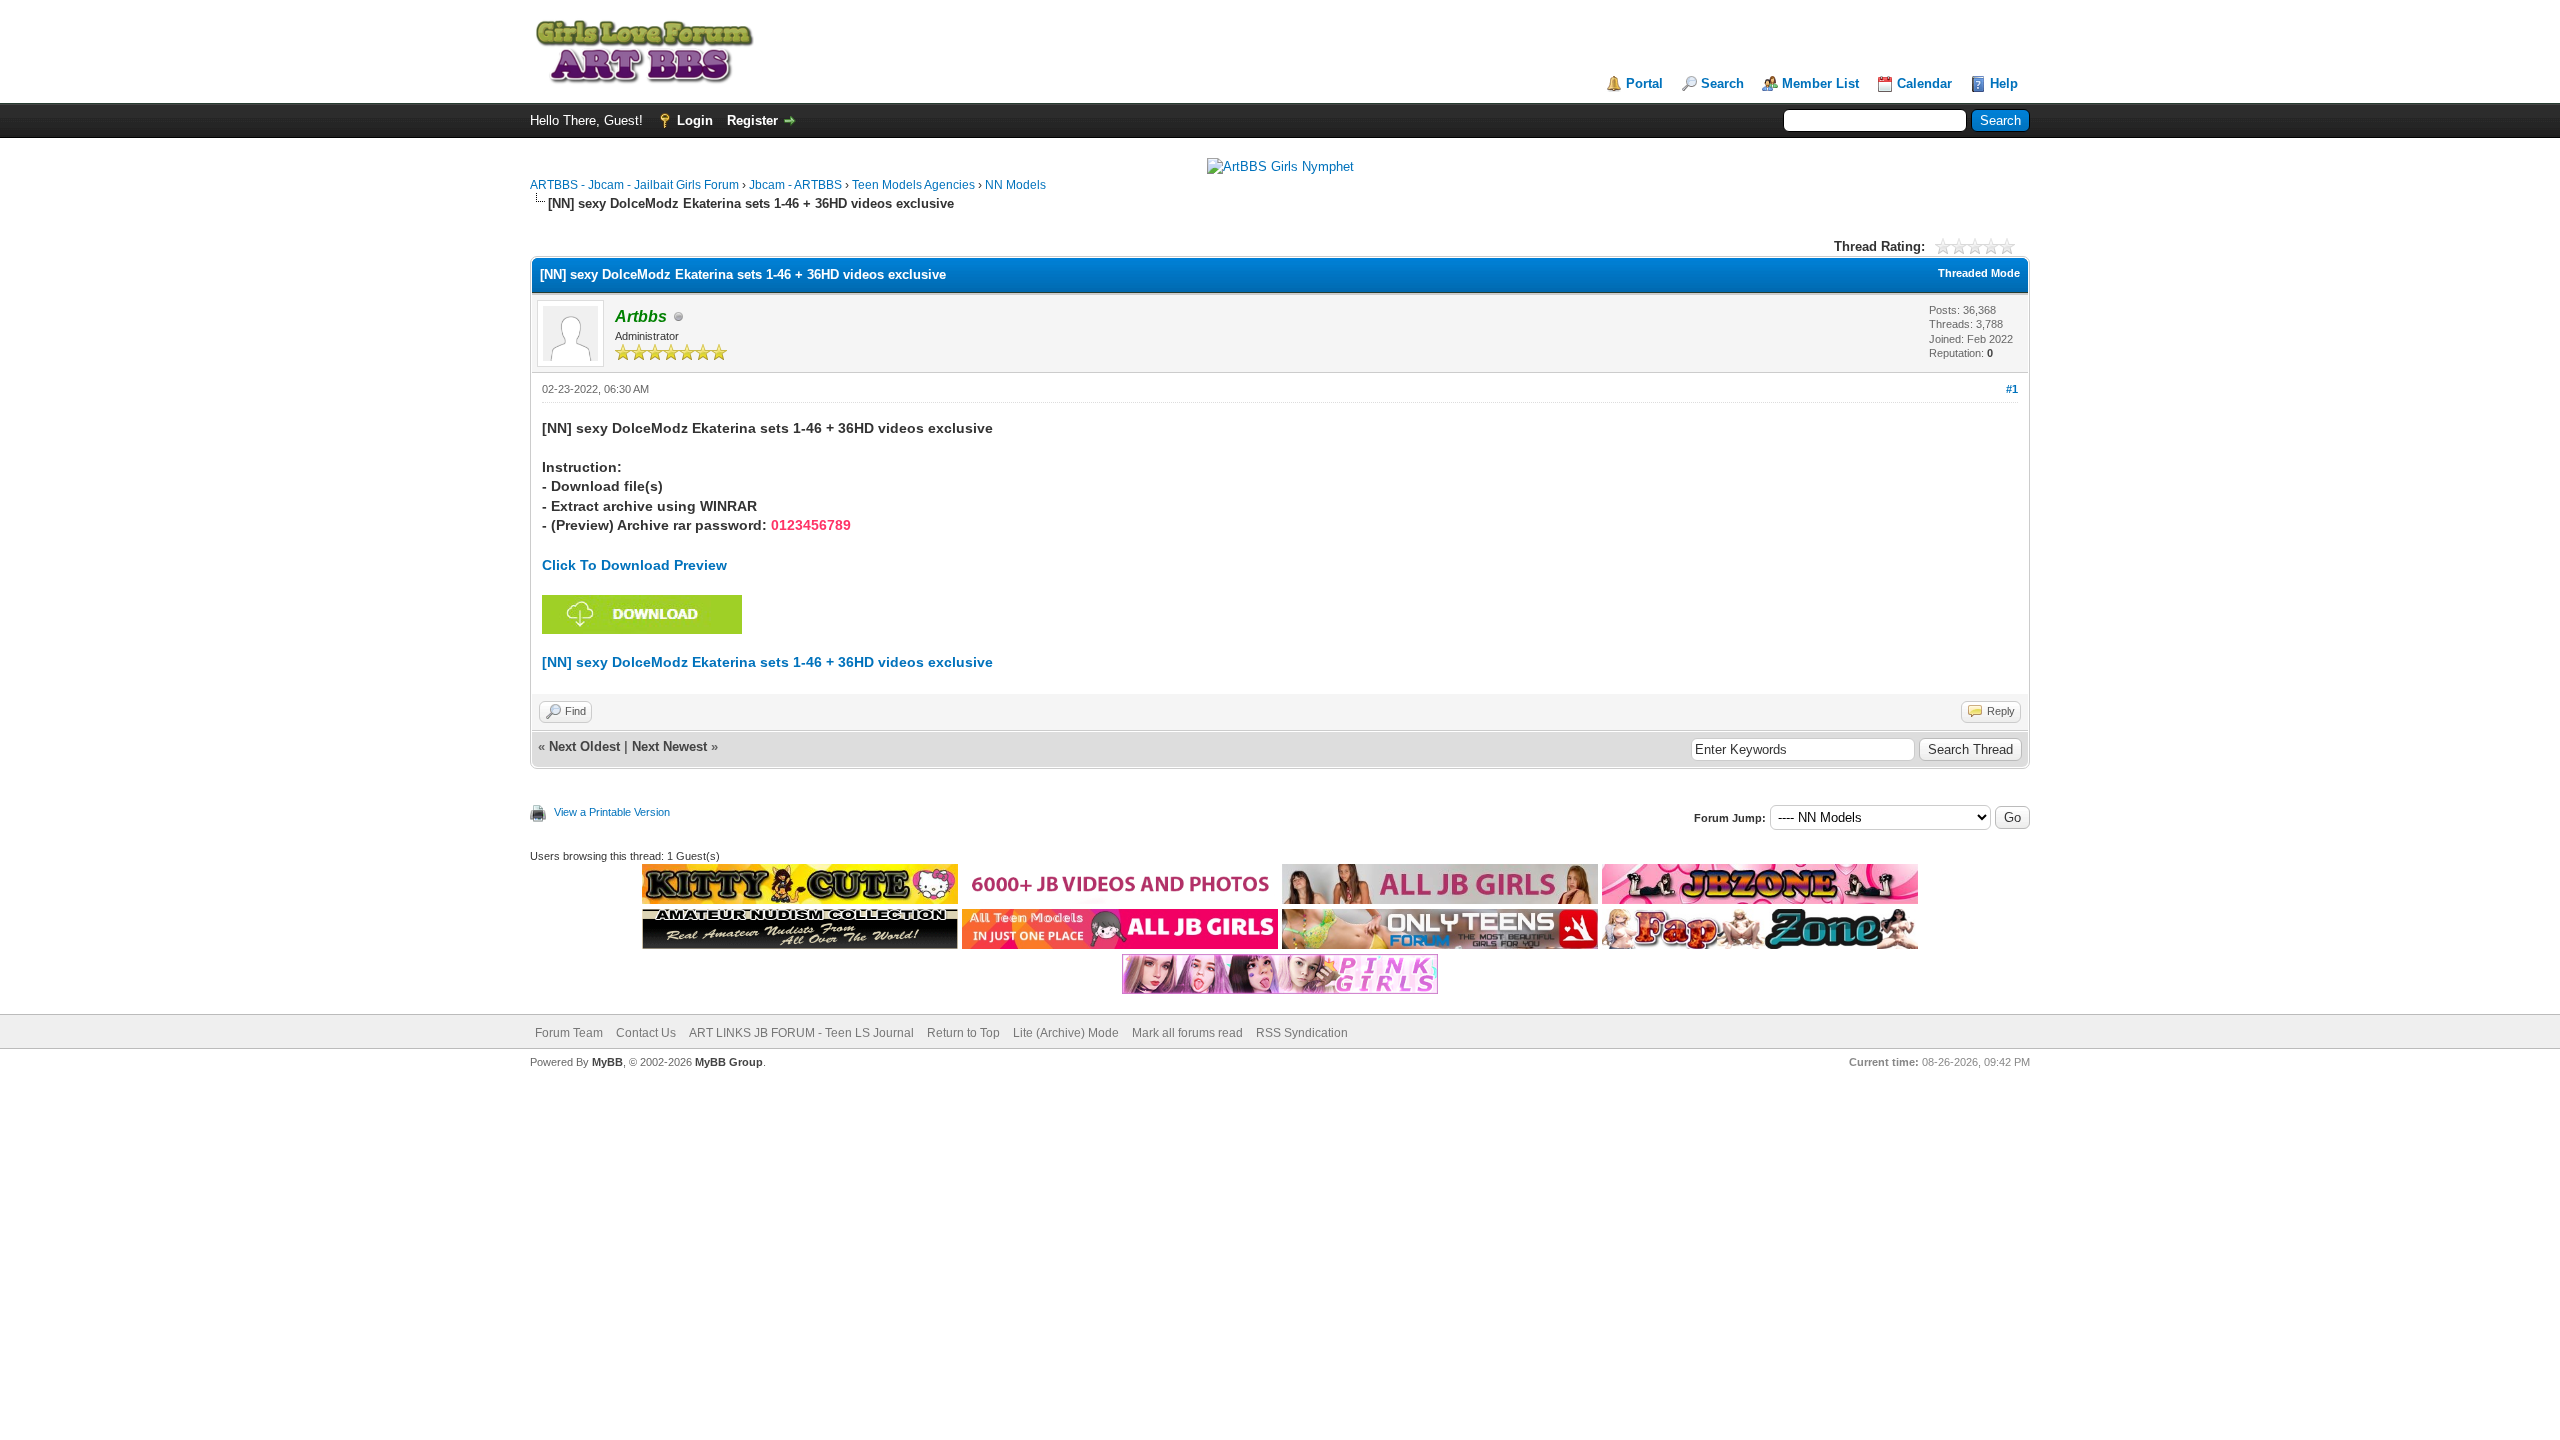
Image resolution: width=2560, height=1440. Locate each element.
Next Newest (669, 746)
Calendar (1924, 83)
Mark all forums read (1187, 1033)
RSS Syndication (1302, 1033)
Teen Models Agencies (913, 185)
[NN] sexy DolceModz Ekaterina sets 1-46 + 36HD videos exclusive (767, 662)
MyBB (607, 1062)
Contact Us (646, 1033)
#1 (2012, 389)
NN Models (1015, 185)
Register (752, 120)
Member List (1820, 83)
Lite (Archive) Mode (1066, 1033)
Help (2004, 83)
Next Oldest (584, 746)
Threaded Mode (1979, 273)
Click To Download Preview (634, 565)
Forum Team (569, 1033)
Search (1722, 83)
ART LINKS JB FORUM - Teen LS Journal (801, 1033)
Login (695, 120)
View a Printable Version (612, 812)
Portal (1644, 83)
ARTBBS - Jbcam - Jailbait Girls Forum (634, 185)
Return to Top (963, 1033)
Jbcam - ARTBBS (795, 185)
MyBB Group (729, 1062)
